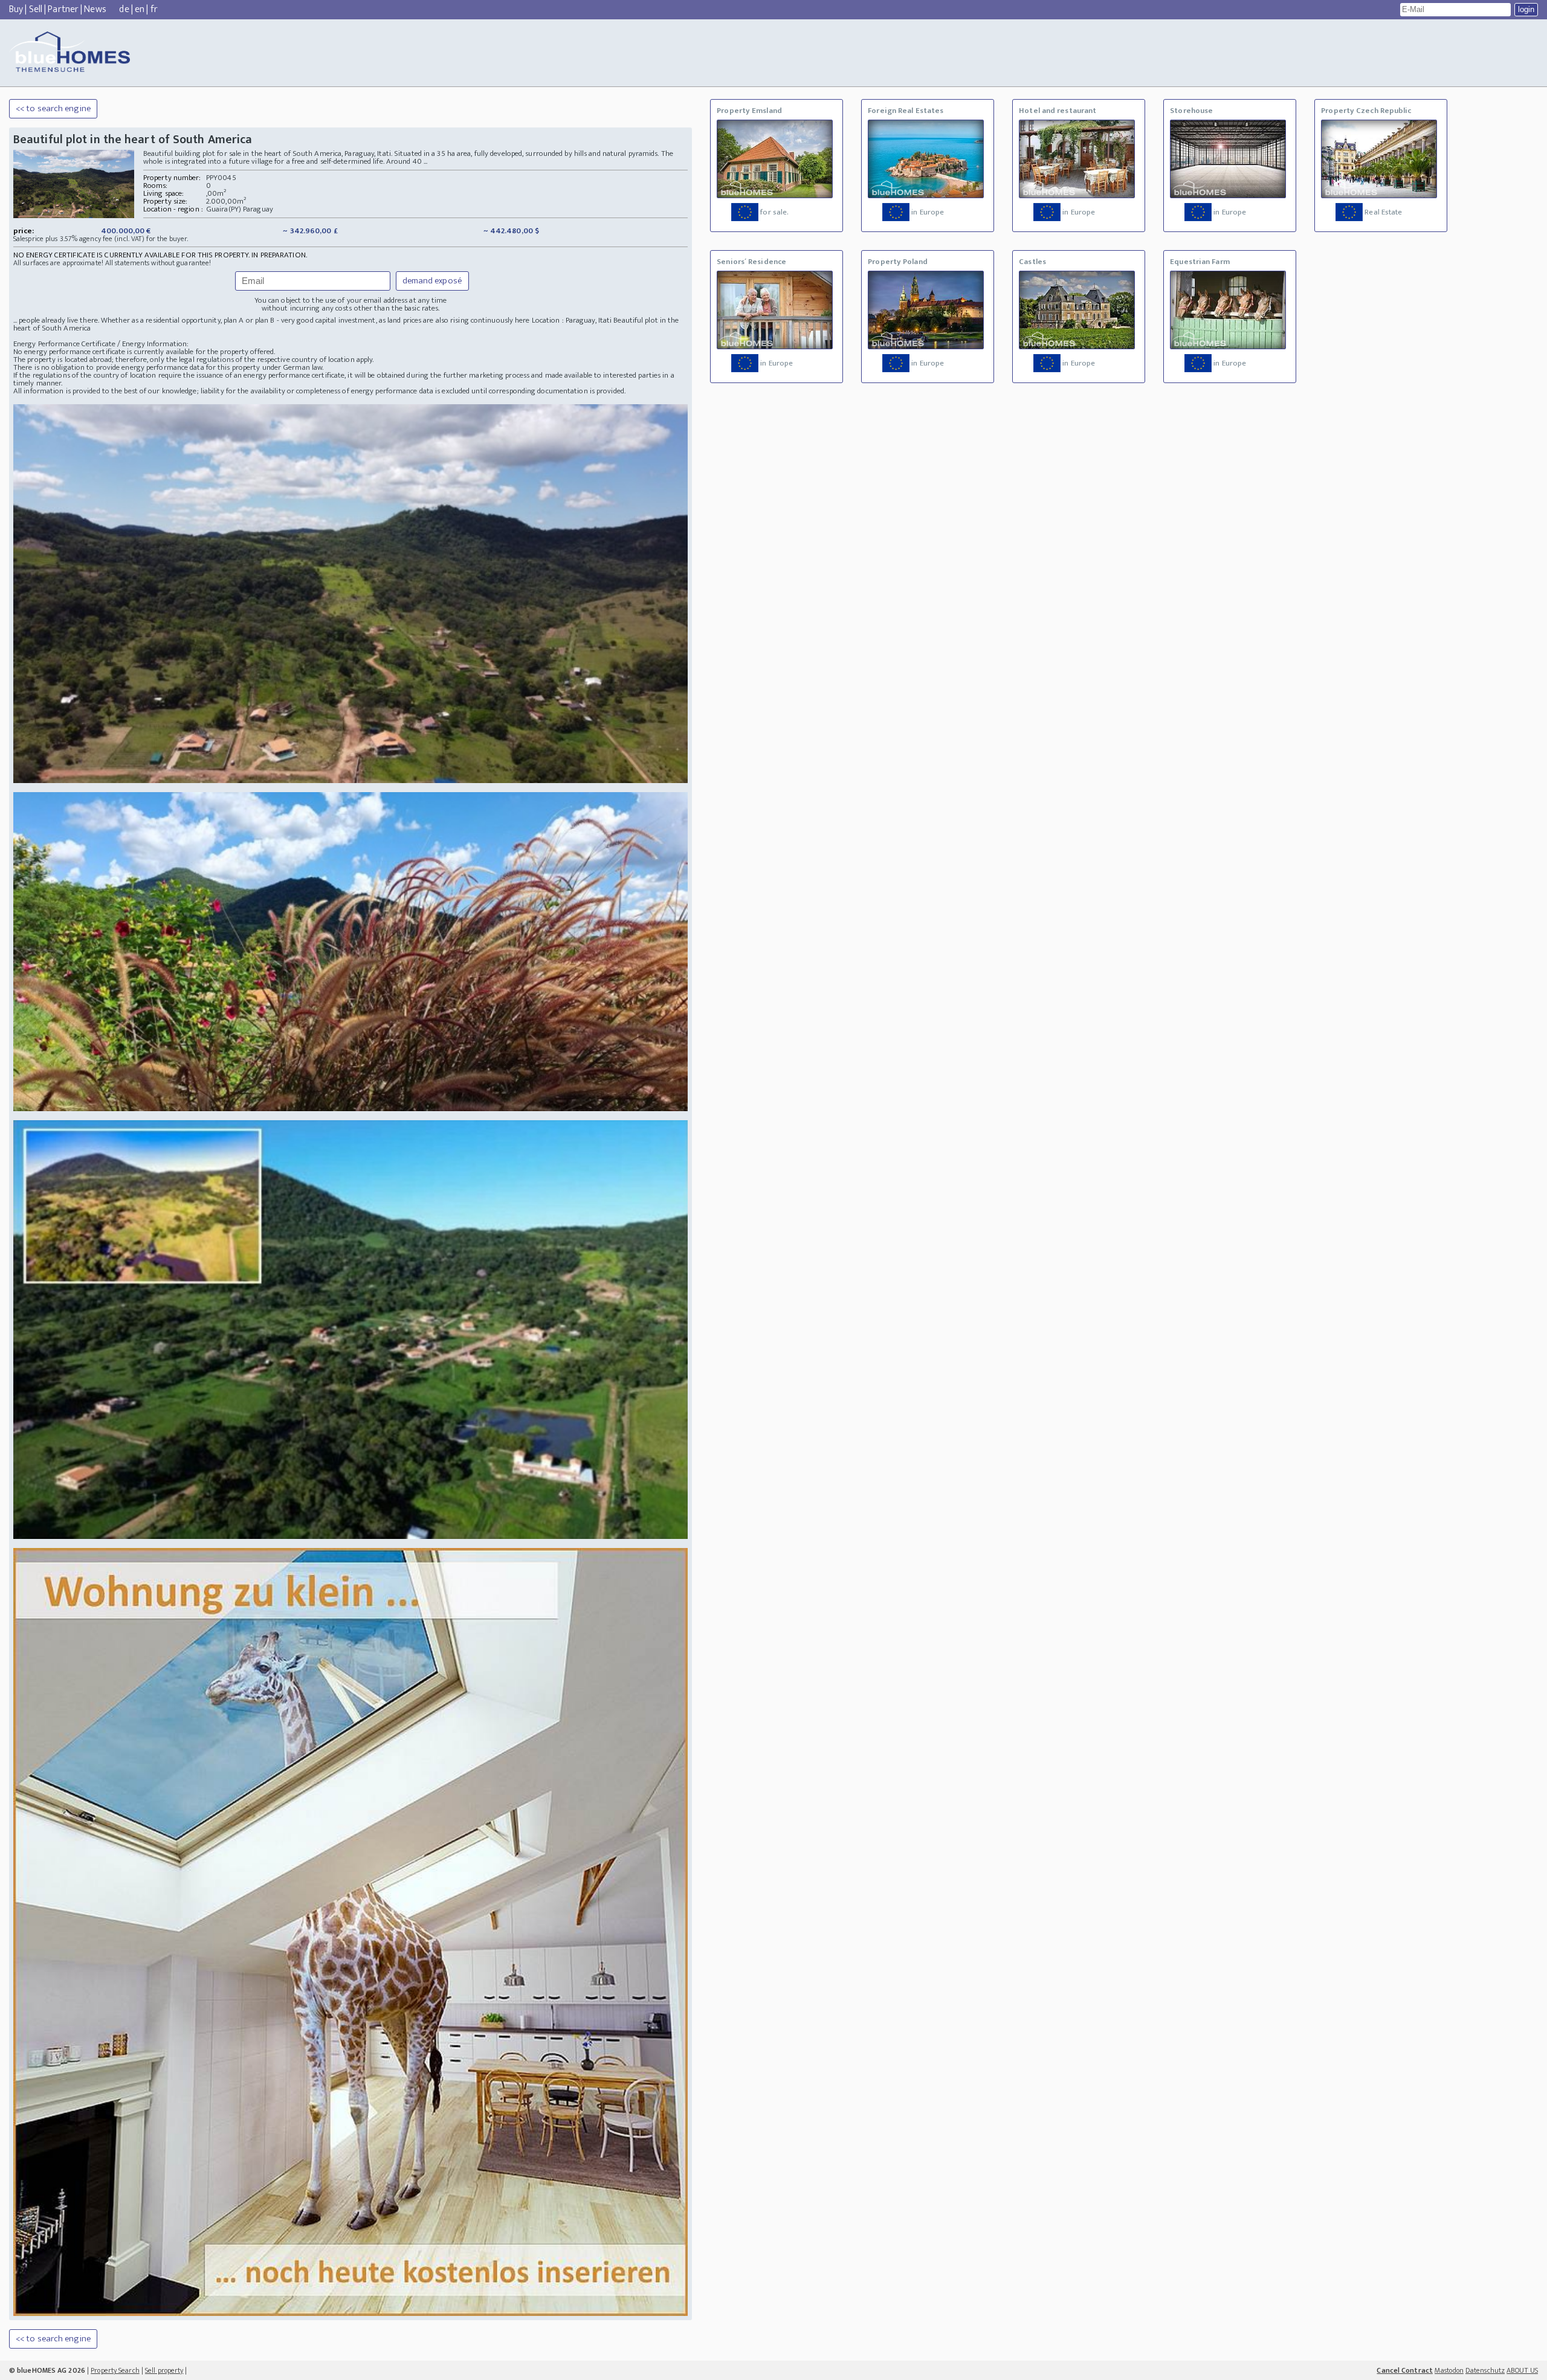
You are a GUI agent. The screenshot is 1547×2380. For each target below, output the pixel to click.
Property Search (115, 2370)
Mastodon (1449, 2370)
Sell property (164, 2370)
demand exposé (432, 281)
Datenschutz (1485, 2370)
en (140, 9)
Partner (63, 9)
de (124, 9)
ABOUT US (1522, 2370)
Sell (36, 9)
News (95, 9)
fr (154, 9)
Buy (16, 9)
